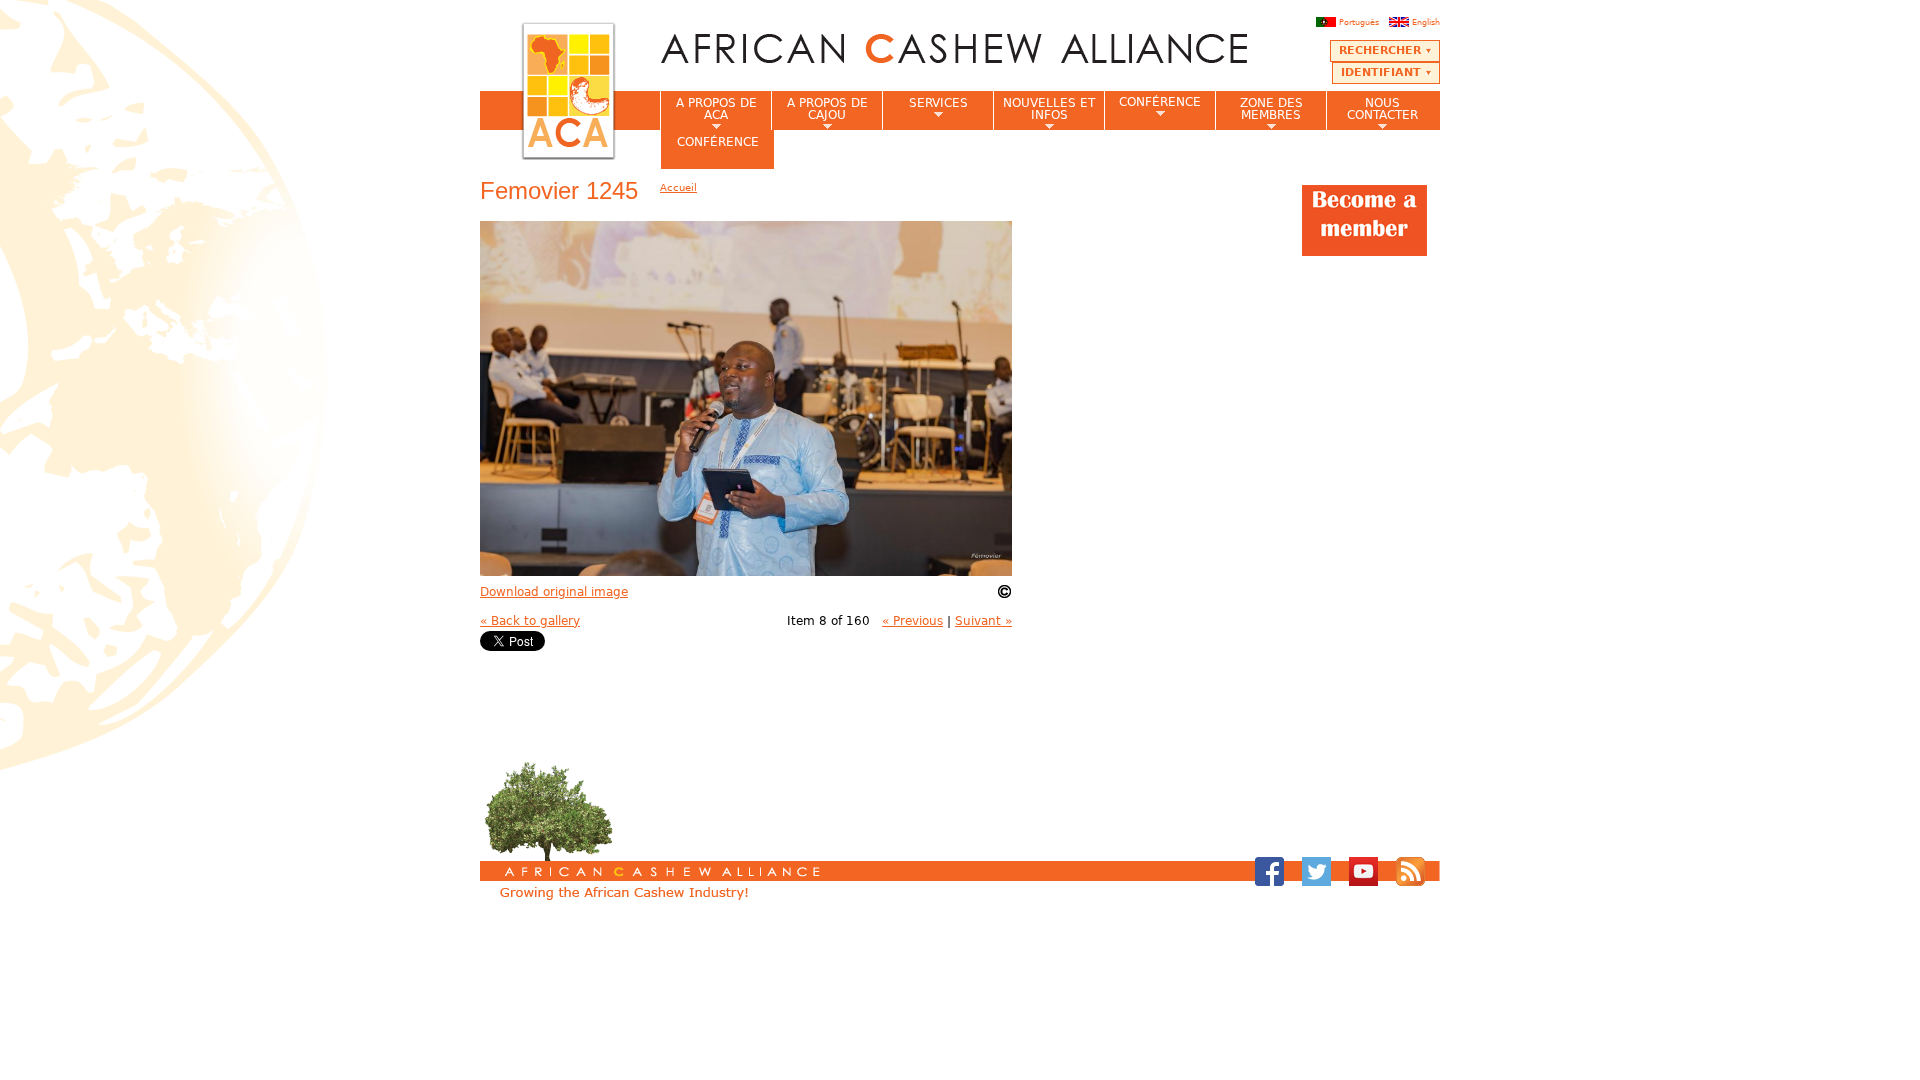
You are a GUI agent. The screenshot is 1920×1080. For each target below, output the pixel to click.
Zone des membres (1259, 113)
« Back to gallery (530, 621)
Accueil (678, 187)
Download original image (554, 592)
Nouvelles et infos (1044, 113)
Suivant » (983, 621)
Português (1359, 22)
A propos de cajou (819, 113)
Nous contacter (1372, 113)
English (1426, 22)
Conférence (1152, 107)
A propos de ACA (708, 113)
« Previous (912, 621)
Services (925, 109)
